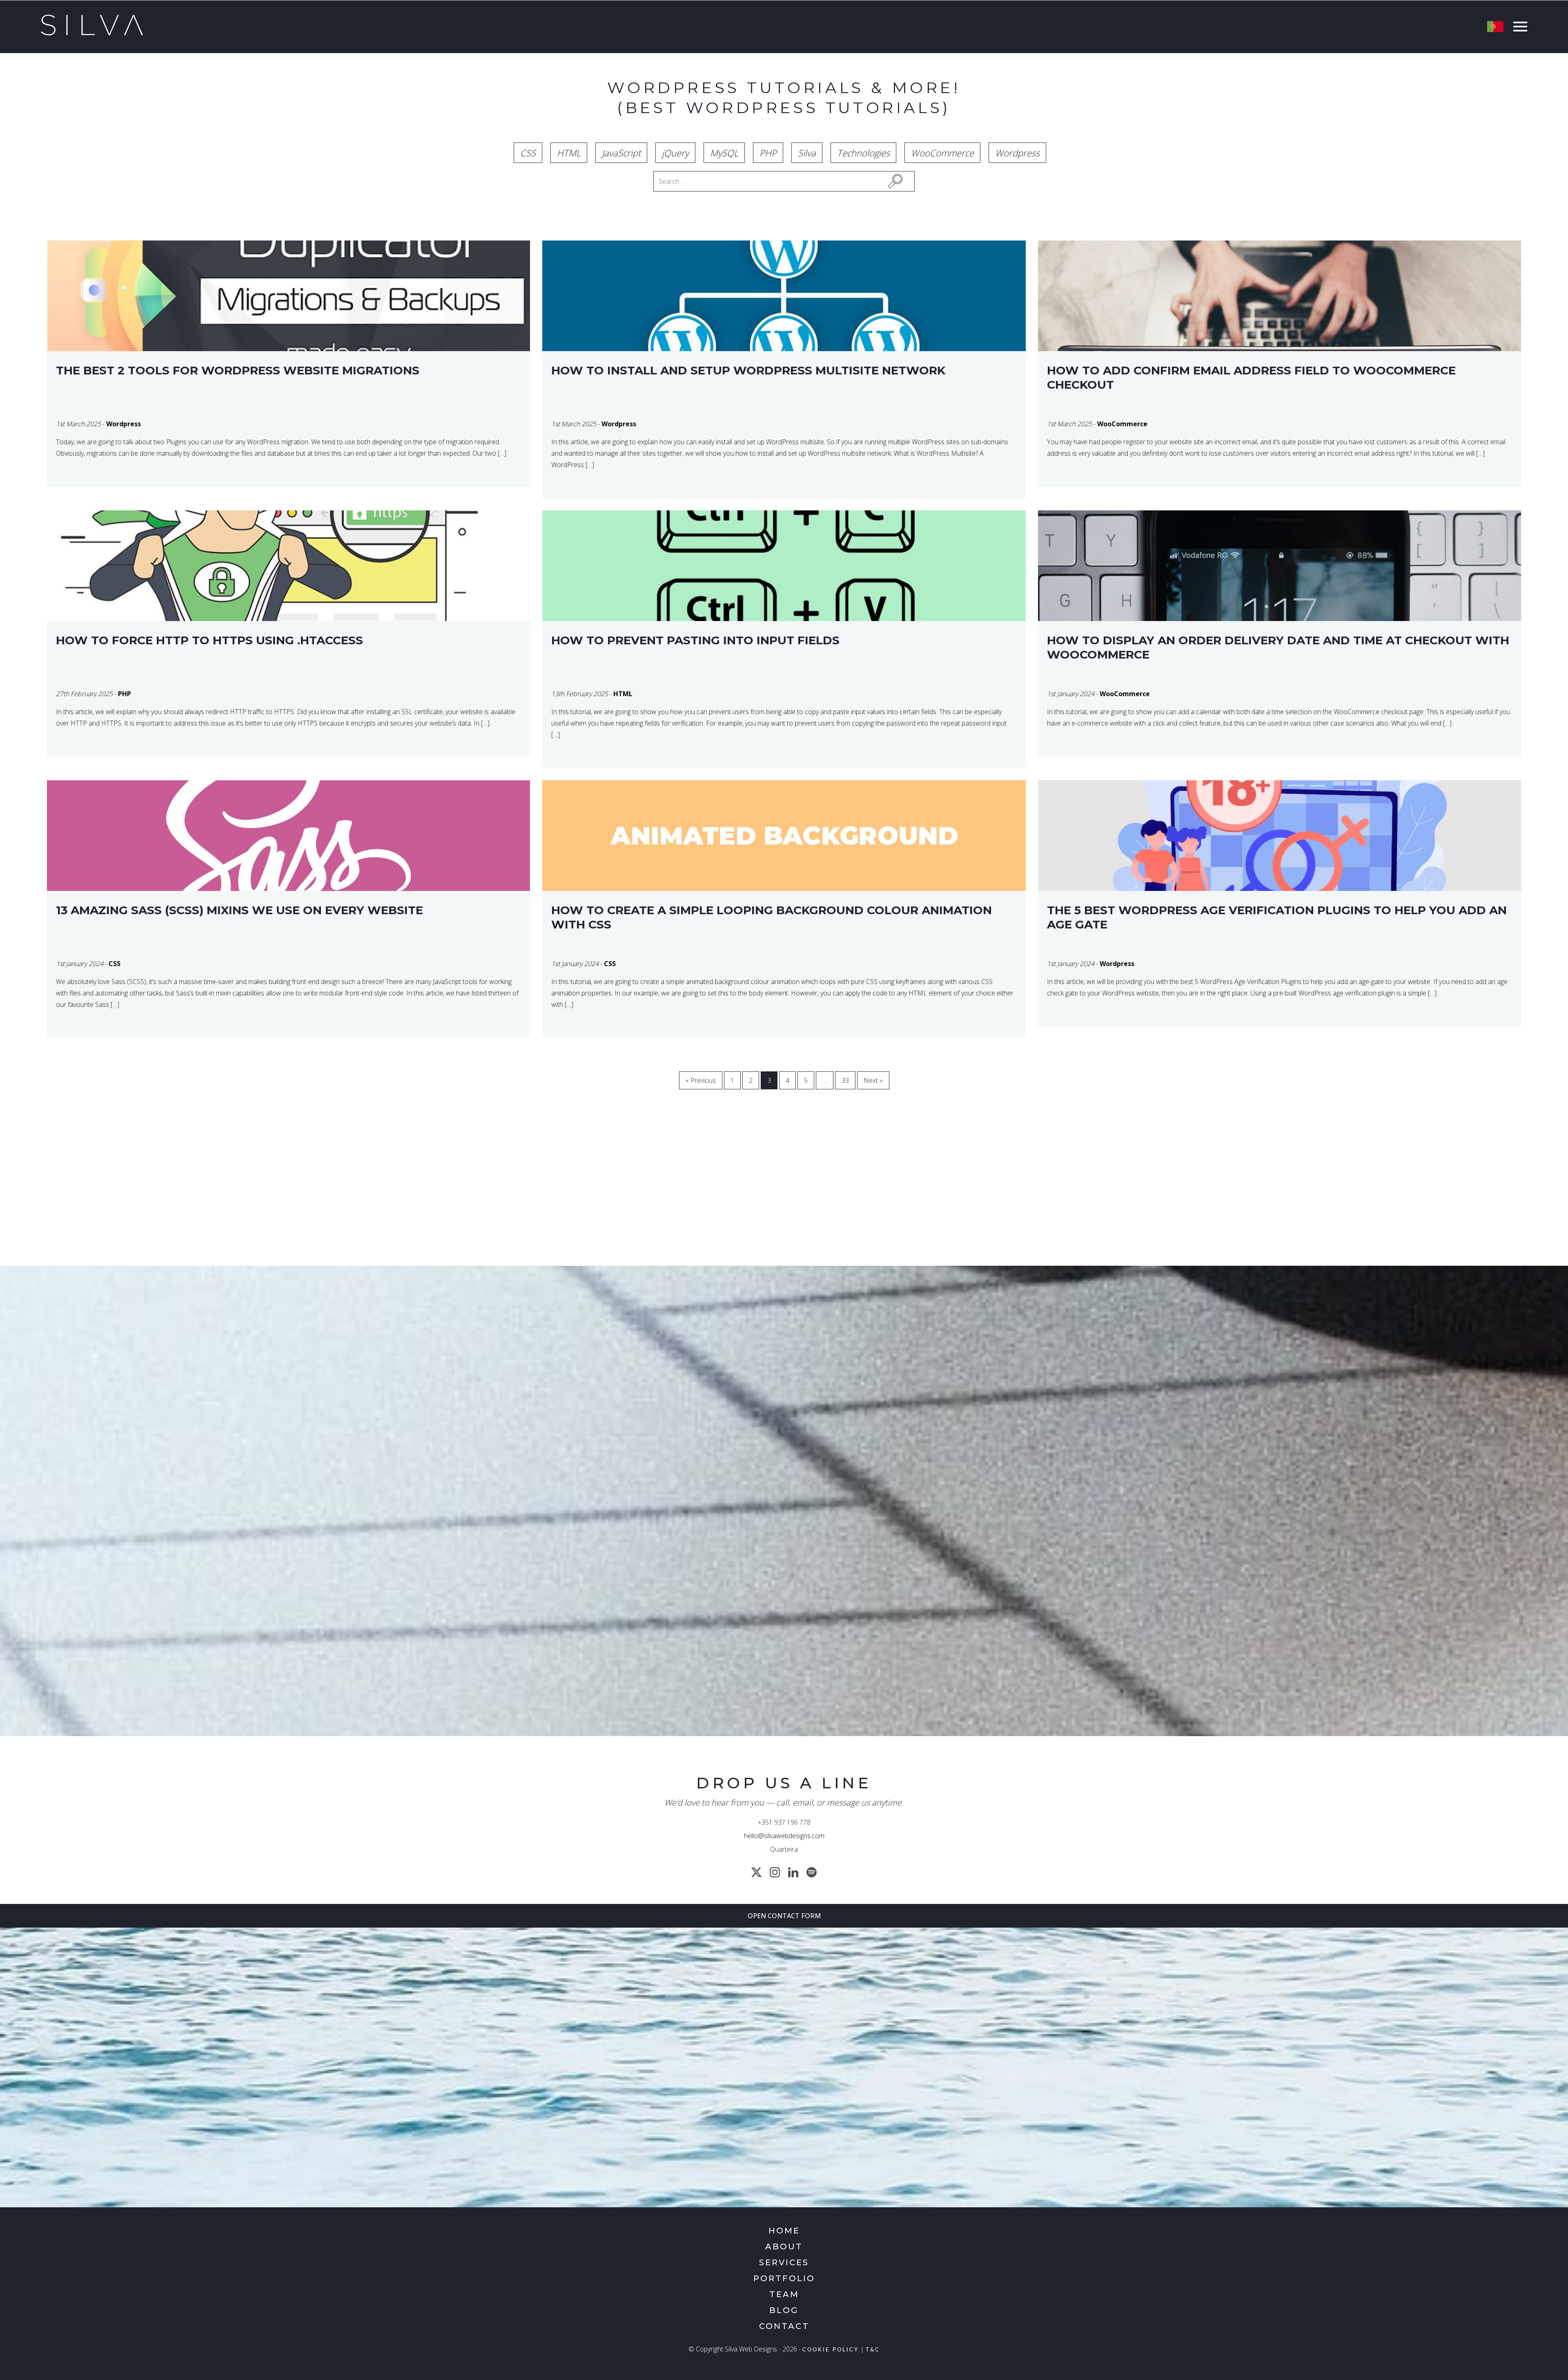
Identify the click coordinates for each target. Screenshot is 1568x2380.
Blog (784, 2310)
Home (784, 2231)
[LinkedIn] (793, 1872)
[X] (756, 1872)
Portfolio (784, 2278)
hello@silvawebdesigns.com (784, 1836)
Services (784, 2262)
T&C (873, 2350)
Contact (784, 2326)
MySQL (724, 153)
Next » (873, 1080)
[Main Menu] (1518, 28)
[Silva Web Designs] (92, 33)
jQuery (675, 153)
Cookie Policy (831, 2350)
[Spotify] (812, 1872)
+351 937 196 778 (784, 1822)
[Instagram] (775, 1872)
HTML (569, 153)
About (784, 2246)
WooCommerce (942, 153)
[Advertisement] (755, 1192)
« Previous (701, 1080)
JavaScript (621, 153)
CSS (528, 153)
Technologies (863, 153)
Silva (807, 153)
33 (845, 1080)
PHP (768, 153)
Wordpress (1017, 153)
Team (784, 2294)
